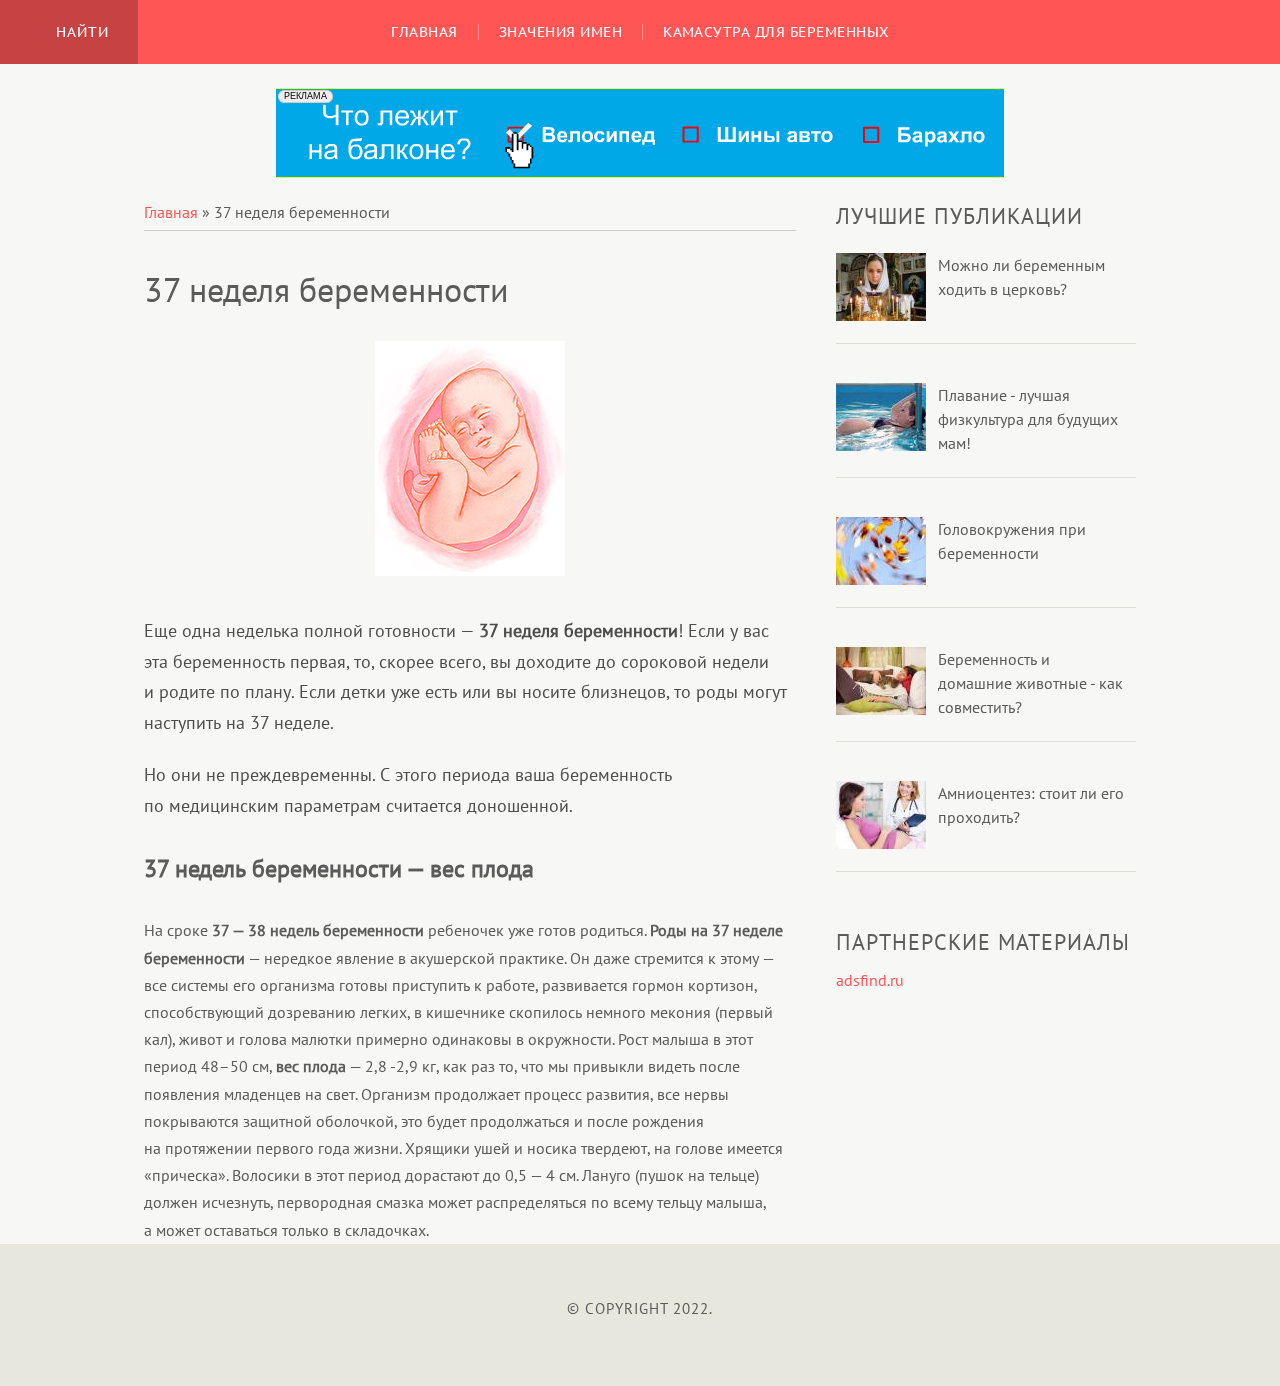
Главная (171, 212)
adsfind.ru (870, 980)
